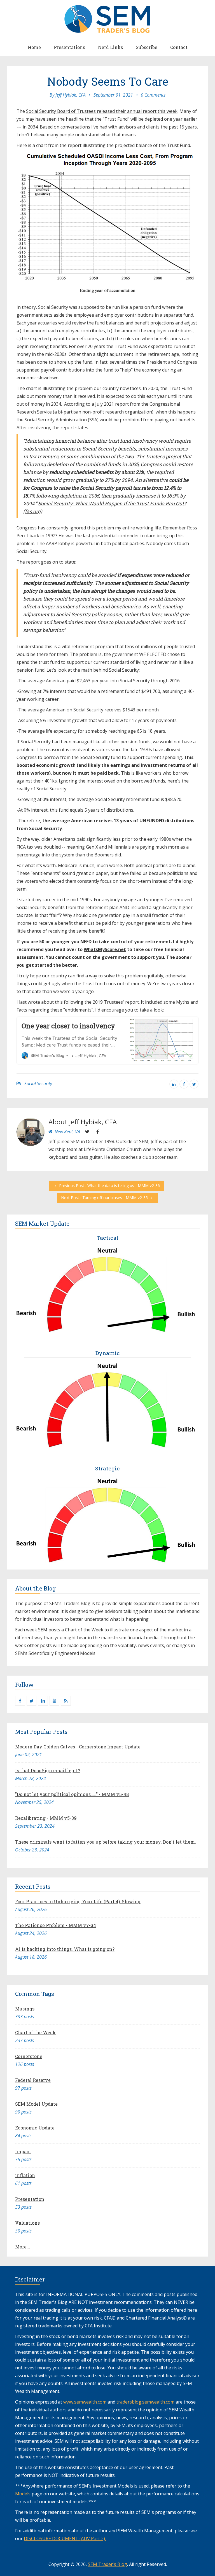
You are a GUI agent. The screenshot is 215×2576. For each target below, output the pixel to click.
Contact (179, 47)
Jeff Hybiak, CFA (71, 95)
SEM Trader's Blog (107, 2564)
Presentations (69, 47)
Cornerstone (29, 2056)
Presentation (30, 2199)
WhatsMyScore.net (105, 949)
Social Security (38, 1083)
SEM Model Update (36, 2104)
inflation (25, 2175)
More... (23, 2247)
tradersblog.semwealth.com (145, 2402)
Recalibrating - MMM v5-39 (46, 1818)
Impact (23, 2151)
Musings (25, 2009)
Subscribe (147, 47)
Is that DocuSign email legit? (48, 1770)
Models (23, 2494)
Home (34, 47)
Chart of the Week (84, 1630)
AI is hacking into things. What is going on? (65, 1949)
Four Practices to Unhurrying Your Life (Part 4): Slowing (78, 1901)
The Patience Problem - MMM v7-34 (56, 1925)
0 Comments (153, 95)
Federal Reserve (33, 2080)
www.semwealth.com (85, 2402)
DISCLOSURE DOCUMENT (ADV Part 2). (65, 2538)
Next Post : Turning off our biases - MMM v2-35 (105, 1198)
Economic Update (35, 2128)
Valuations (27, 2223)
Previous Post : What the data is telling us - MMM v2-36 (109, 1186)
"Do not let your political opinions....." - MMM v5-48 (72, 1794)
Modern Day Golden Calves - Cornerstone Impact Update (78, 1747)
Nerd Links (110, 47)
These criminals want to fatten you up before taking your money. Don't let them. (106, 1842)
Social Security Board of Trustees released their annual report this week (102, 111)
